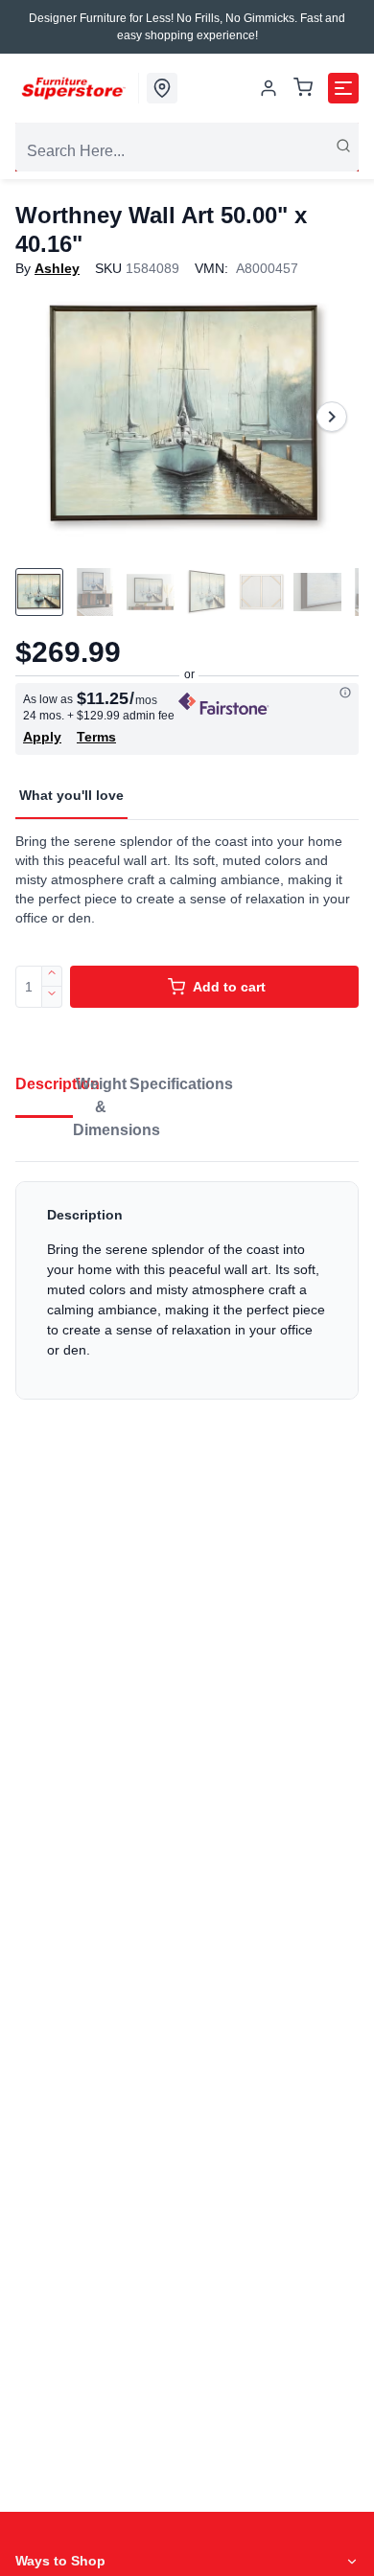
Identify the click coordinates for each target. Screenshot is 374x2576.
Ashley (57, 268)
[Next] (332, 417)
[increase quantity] (52, 976)
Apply (42, 737)
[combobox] (187, 151)
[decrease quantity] (52, 997)
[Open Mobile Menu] (343, 88)
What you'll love (71, 795)
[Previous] (42, 417)
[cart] (303, 89)
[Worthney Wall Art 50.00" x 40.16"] (187, 417)
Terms (96, 737)
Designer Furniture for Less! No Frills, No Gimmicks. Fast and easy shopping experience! (187, 27)
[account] (269, 88)
